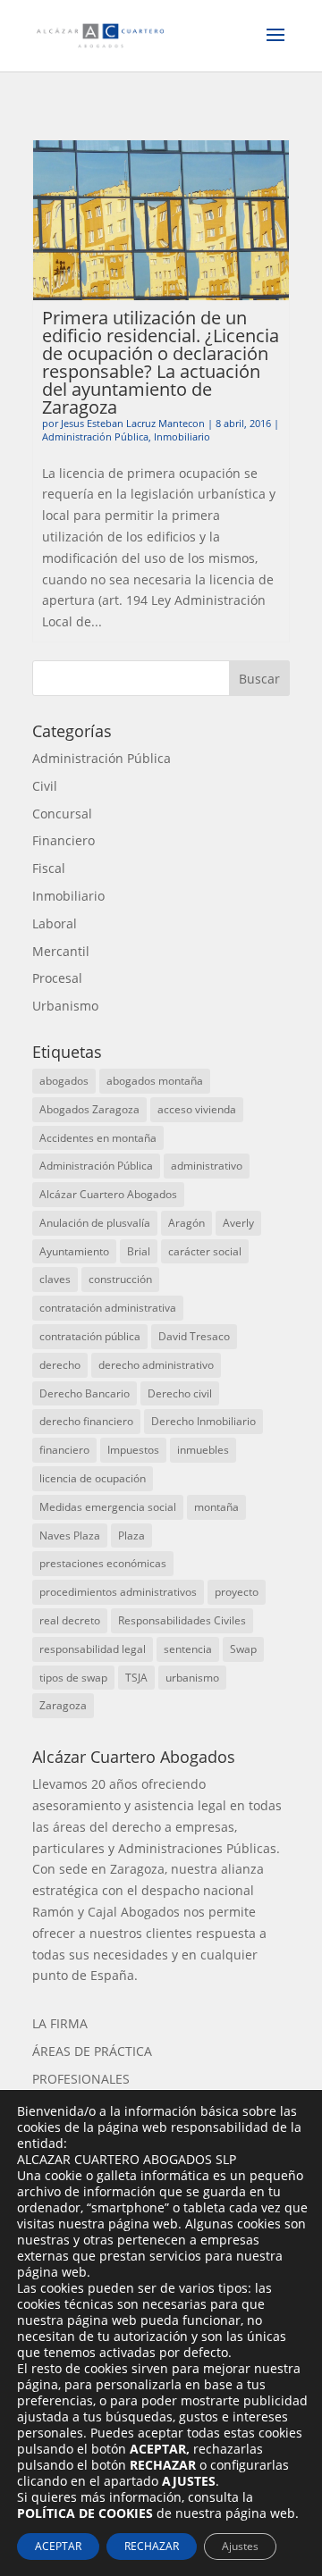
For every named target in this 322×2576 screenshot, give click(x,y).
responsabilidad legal (93, 1649)
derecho (60, 1365)
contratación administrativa (108, 1308)
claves (55, 1279)
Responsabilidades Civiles (182, 1620)
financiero (64, 1450)
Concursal (62, 814)
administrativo (207, 1166)
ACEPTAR (58, 2546)
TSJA (136, 1678)
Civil (45, 786)
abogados (64, 1081)
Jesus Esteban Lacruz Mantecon (133, 423)
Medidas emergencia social (108, 1507)
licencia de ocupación (93, 1478)
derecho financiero (86, 1421)
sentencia (188, 1649)
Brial (139, 1251)
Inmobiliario (182, 436)
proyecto (237, 1592)
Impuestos (133, 1450)
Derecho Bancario (85, 1393)
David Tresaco (194, 1336)
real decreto (70, 1620)
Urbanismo (65, 1006)
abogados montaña (155, 1081)
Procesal (57, 978)
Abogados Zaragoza (89, 1109)
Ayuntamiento (74, 1251)
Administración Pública (95, 436)
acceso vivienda (197, 1109)
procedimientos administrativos (118, 1592)
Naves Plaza (70, 1536)
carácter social (205, 1251)
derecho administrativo (156, 1365)
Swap (243, 1649)
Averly (238, 1223)
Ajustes (240, 2546)
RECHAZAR (152, 2546)
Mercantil (61, 951)
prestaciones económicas (103, 1563)
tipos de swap (73, 1678)
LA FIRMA (60, 2023)
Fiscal (49, 868)
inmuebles (203, 1450)
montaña (216, 1507)
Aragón (186, 1223)
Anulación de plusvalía (95, 1223)
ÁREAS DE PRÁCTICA (92, 2051)
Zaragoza (63, 1705)
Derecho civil (180, 1393)
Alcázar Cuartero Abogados (108, 1194)
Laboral (55, 923)
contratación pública (90, 1336)
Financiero (64, 840)
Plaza (131, 1536)
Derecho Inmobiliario (203, 1421)
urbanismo (192, 1678)
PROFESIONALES (81, 2079)
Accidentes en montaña (98, 1138)
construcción (120, 1279)
